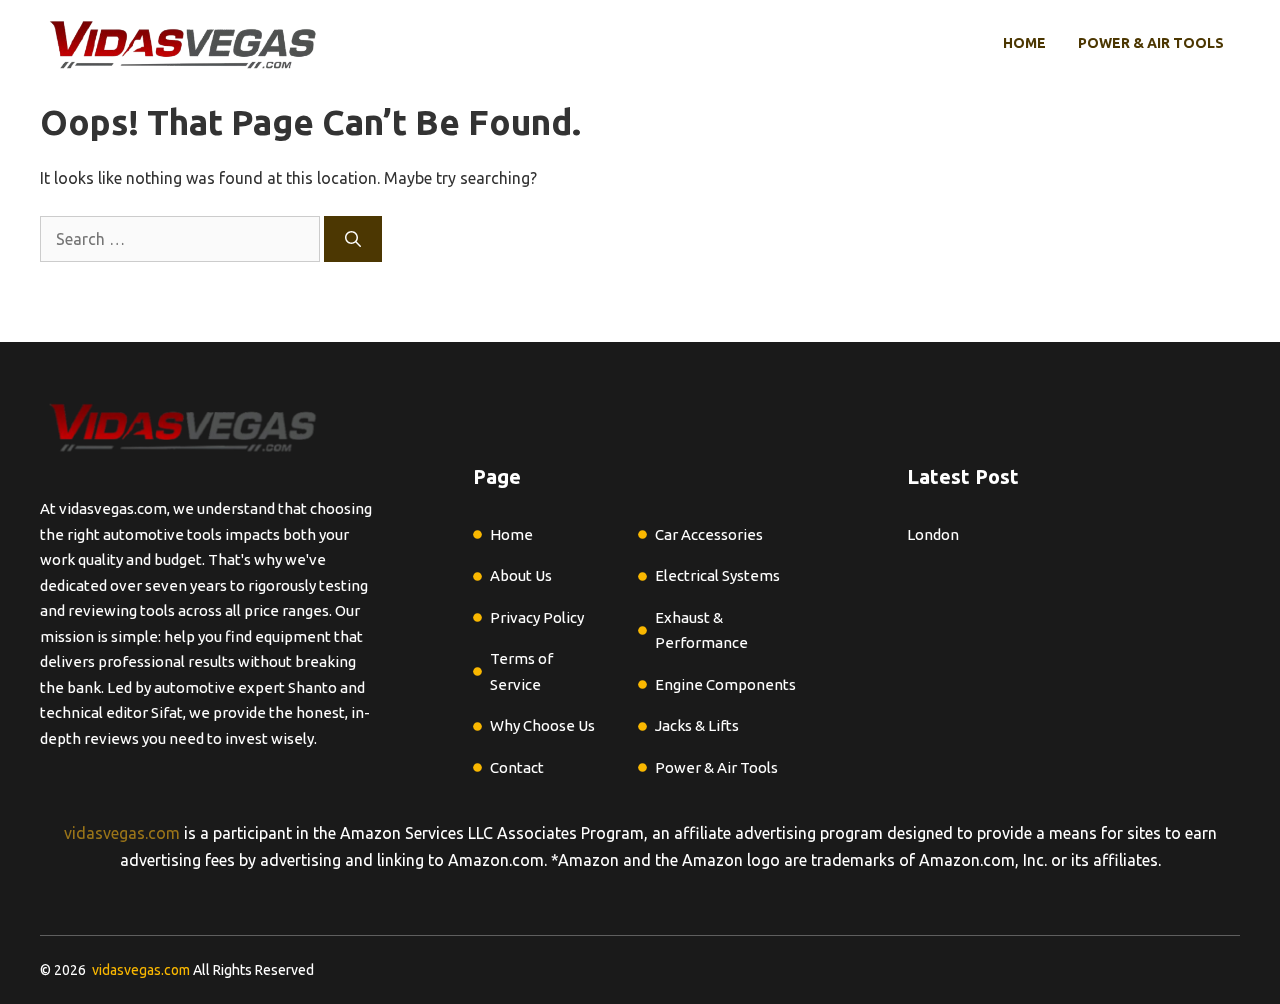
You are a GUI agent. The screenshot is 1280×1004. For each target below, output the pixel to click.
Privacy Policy (537, 617)
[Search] (353, 239)
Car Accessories (709, 534)
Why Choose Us (542, 725)
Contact (517, 767)
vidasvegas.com (122, 833)
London (933, 534)
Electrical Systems (717, 575)
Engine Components (725, 684)
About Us (521, 575)
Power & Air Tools (1151, 43)
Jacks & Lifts (697, 725)
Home (1024, 43)
